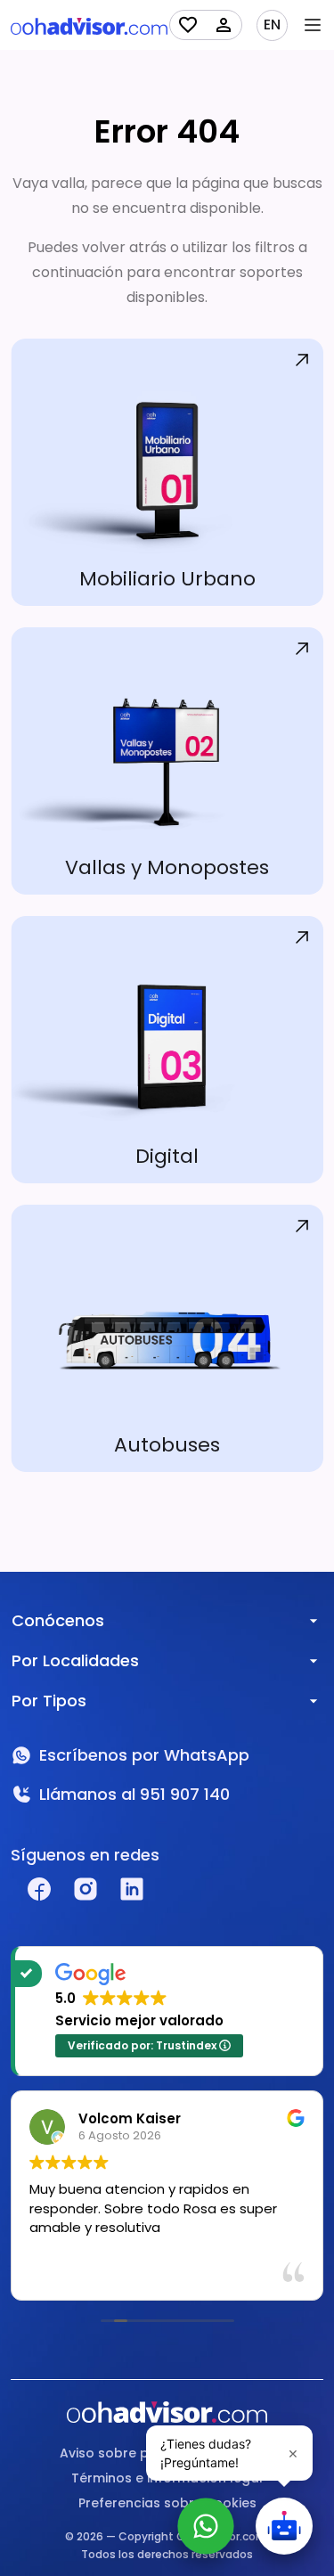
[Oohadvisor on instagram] (86, 1889)
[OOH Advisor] (89, 25)
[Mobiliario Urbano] (167, 472)
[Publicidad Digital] (167, 1050)
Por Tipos (49, 1701)
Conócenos (58, 1620)
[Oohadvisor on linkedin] (132, 1889)
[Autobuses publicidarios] (167, 1338)
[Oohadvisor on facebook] (39, 1889)
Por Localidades (75, 1660)
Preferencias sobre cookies (167, 2503)
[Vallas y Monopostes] (167, 761)
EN (272, 25)
